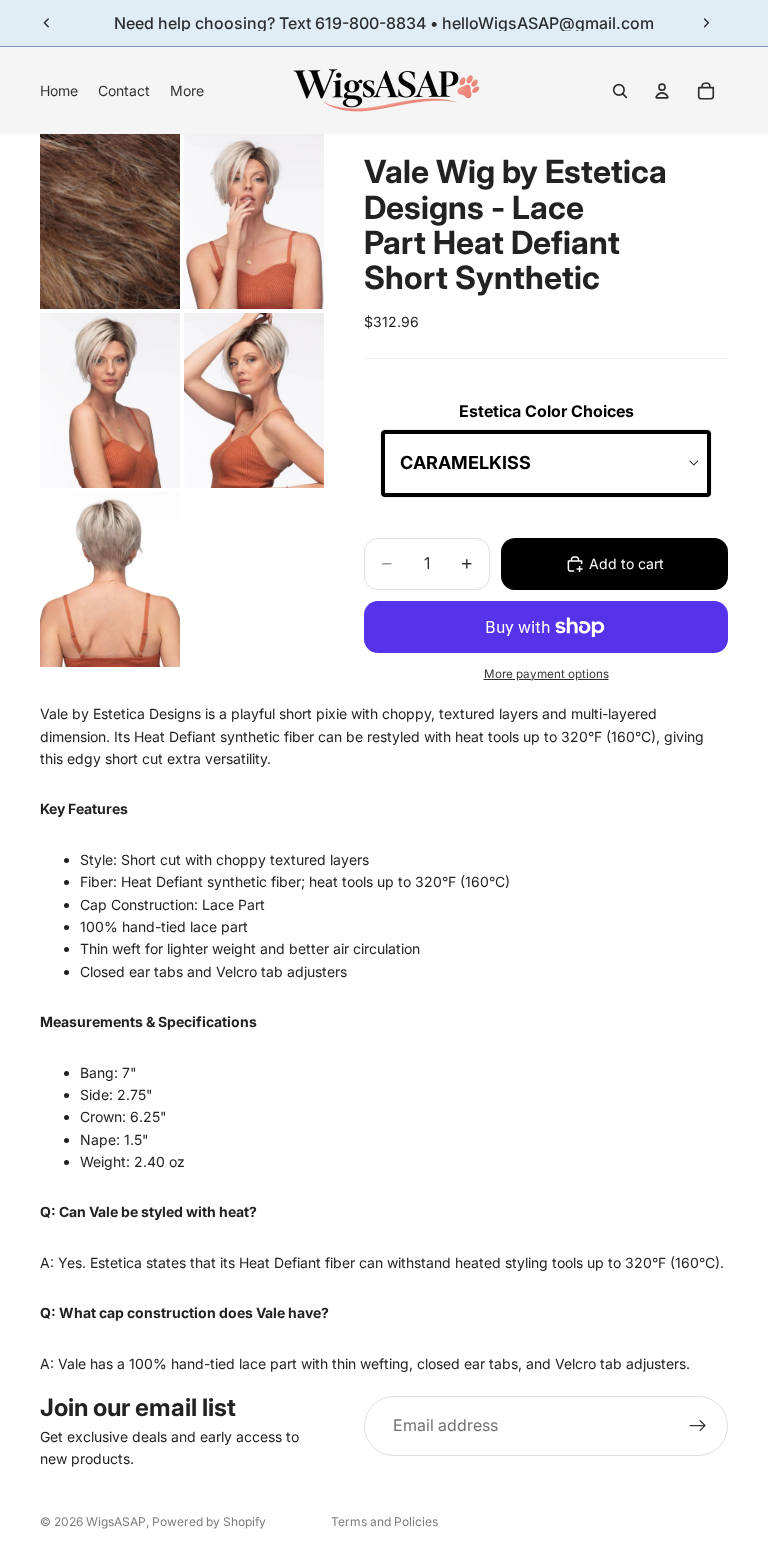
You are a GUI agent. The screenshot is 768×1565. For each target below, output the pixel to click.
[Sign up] (698, 1426)
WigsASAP (116, 1521)
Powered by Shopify (209, 1521)
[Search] (620, 91)
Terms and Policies (384, 1521)
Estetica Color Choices (546, 411)
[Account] (662, 91)
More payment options (546, 674)
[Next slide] (706, 23)
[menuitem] (187, 91)
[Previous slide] (47, 23)
